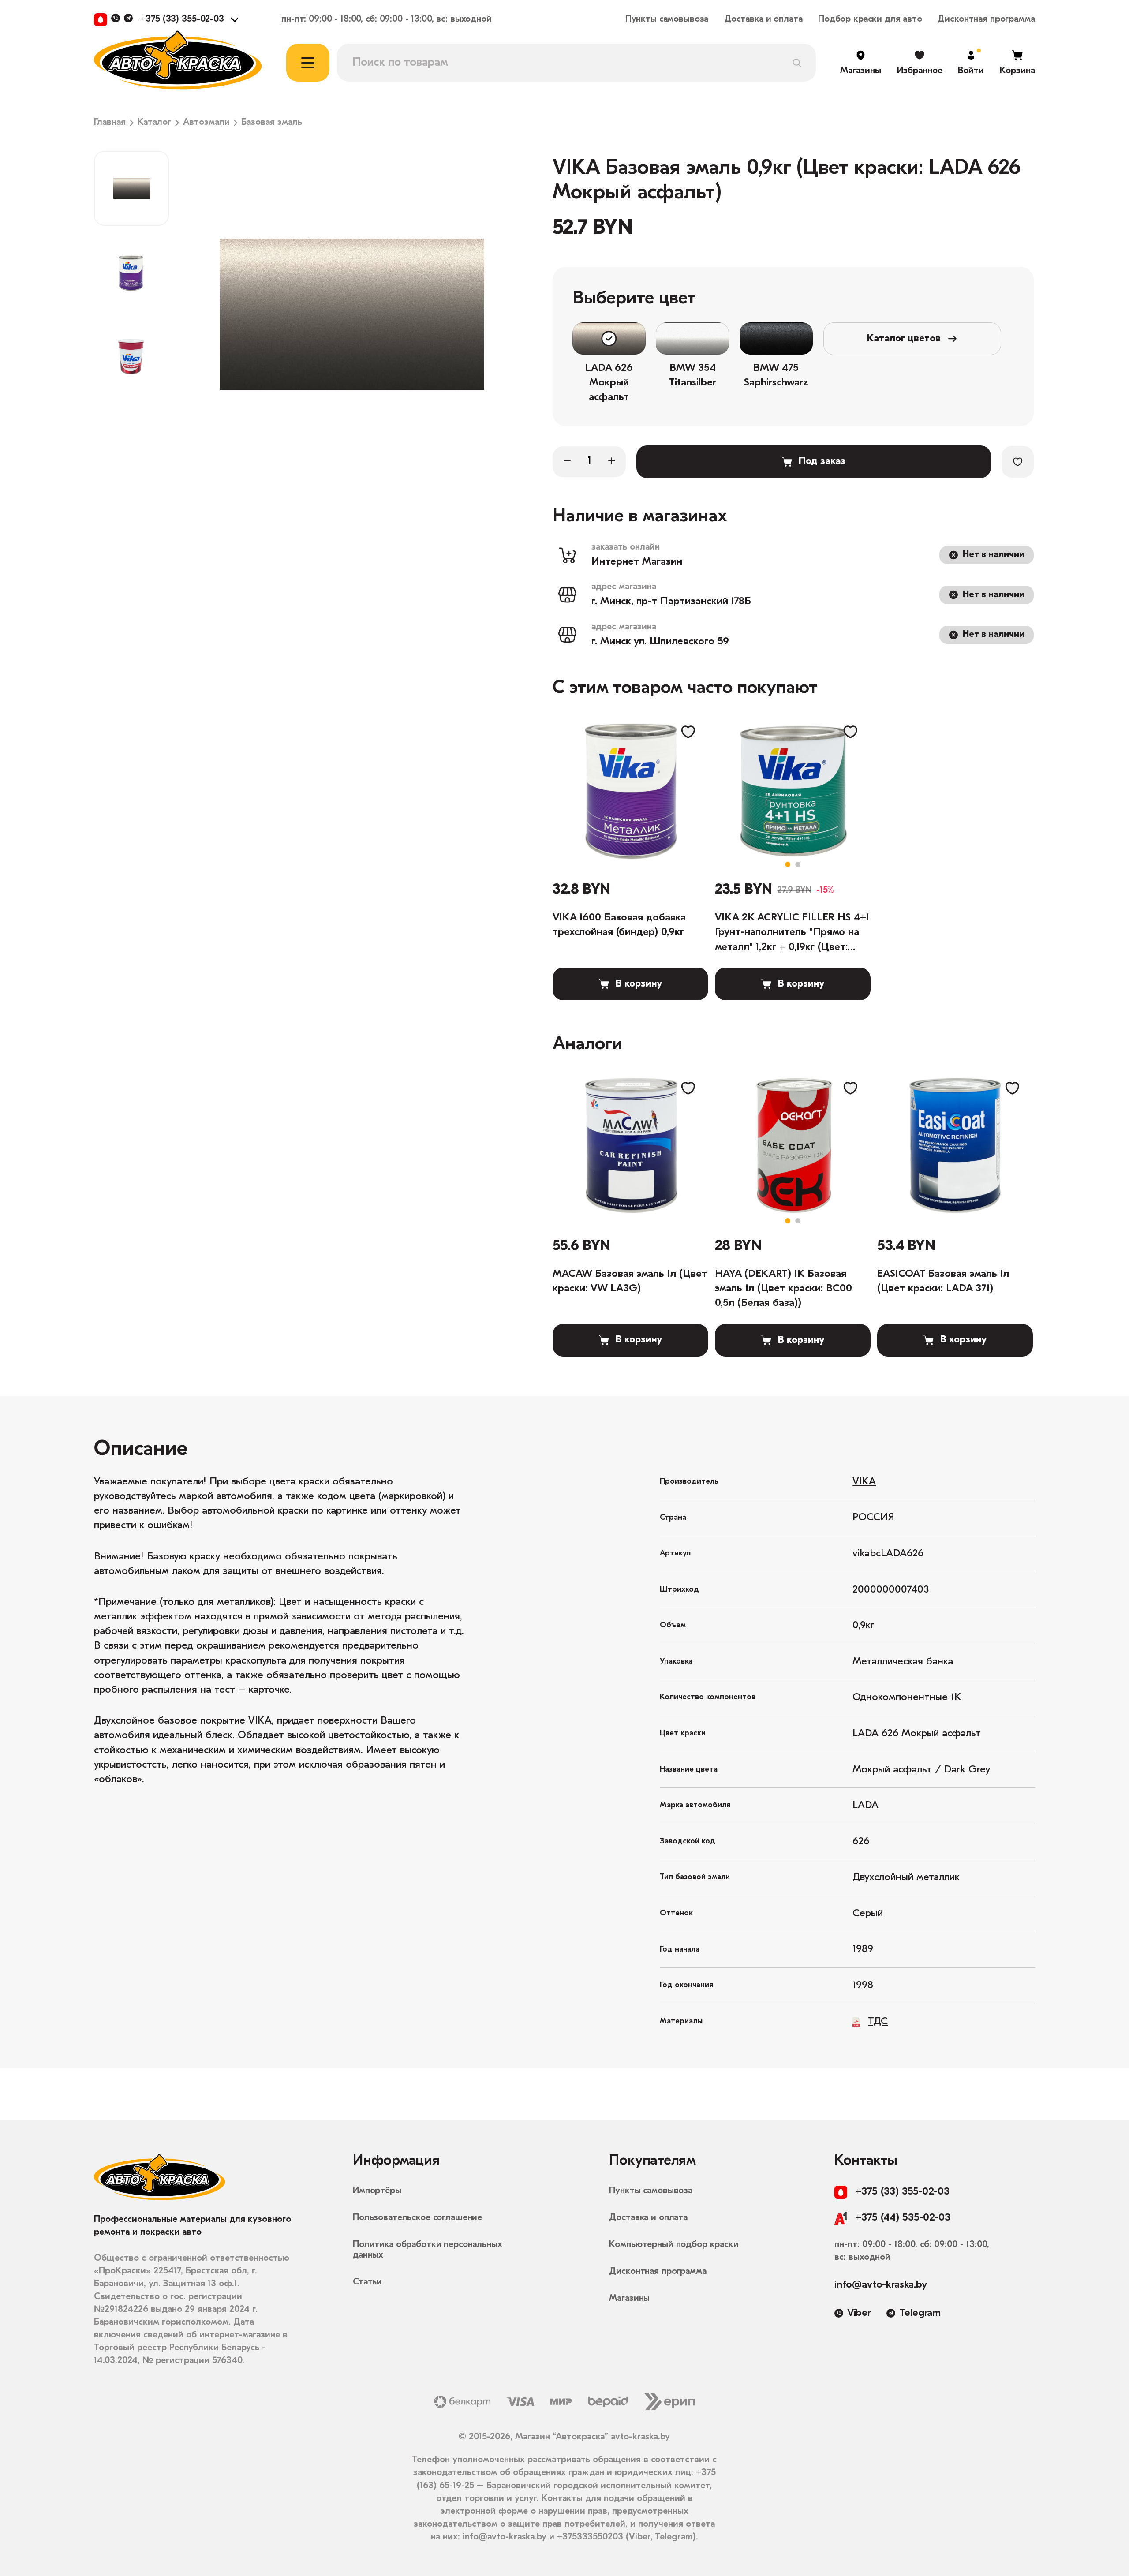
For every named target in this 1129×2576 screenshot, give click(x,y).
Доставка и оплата (763, 19)
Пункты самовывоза (667, 19)
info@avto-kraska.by (881, 2285)
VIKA (864, 1482)
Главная (110, 123)
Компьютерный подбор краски (674, 2245)
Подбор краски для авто (870, 19)
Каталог (154, 123)
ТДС (878, 2022)
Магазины (629, 2298)
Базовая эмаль (272, 123)
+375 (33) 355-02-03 (182, 19)
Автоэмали (206, 123)
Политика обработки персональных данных (428, 2250)
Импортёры (377, 2191)
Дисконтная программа (986, 19)
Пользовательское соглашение (417, 2218)
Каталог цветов (904, 339)
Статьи (367, 2282)
